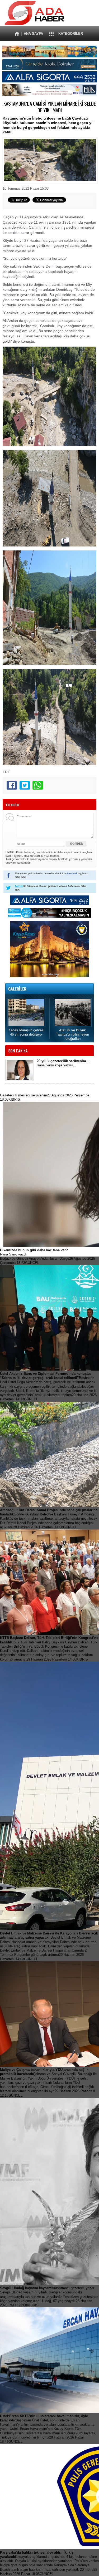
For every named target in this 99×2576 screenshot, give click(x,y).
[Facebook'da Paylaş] (12, 785)
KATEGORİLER (71, 34)
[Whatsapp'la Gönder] (38, 785)
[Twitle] (25, 785)
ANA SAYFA (33, 34)
